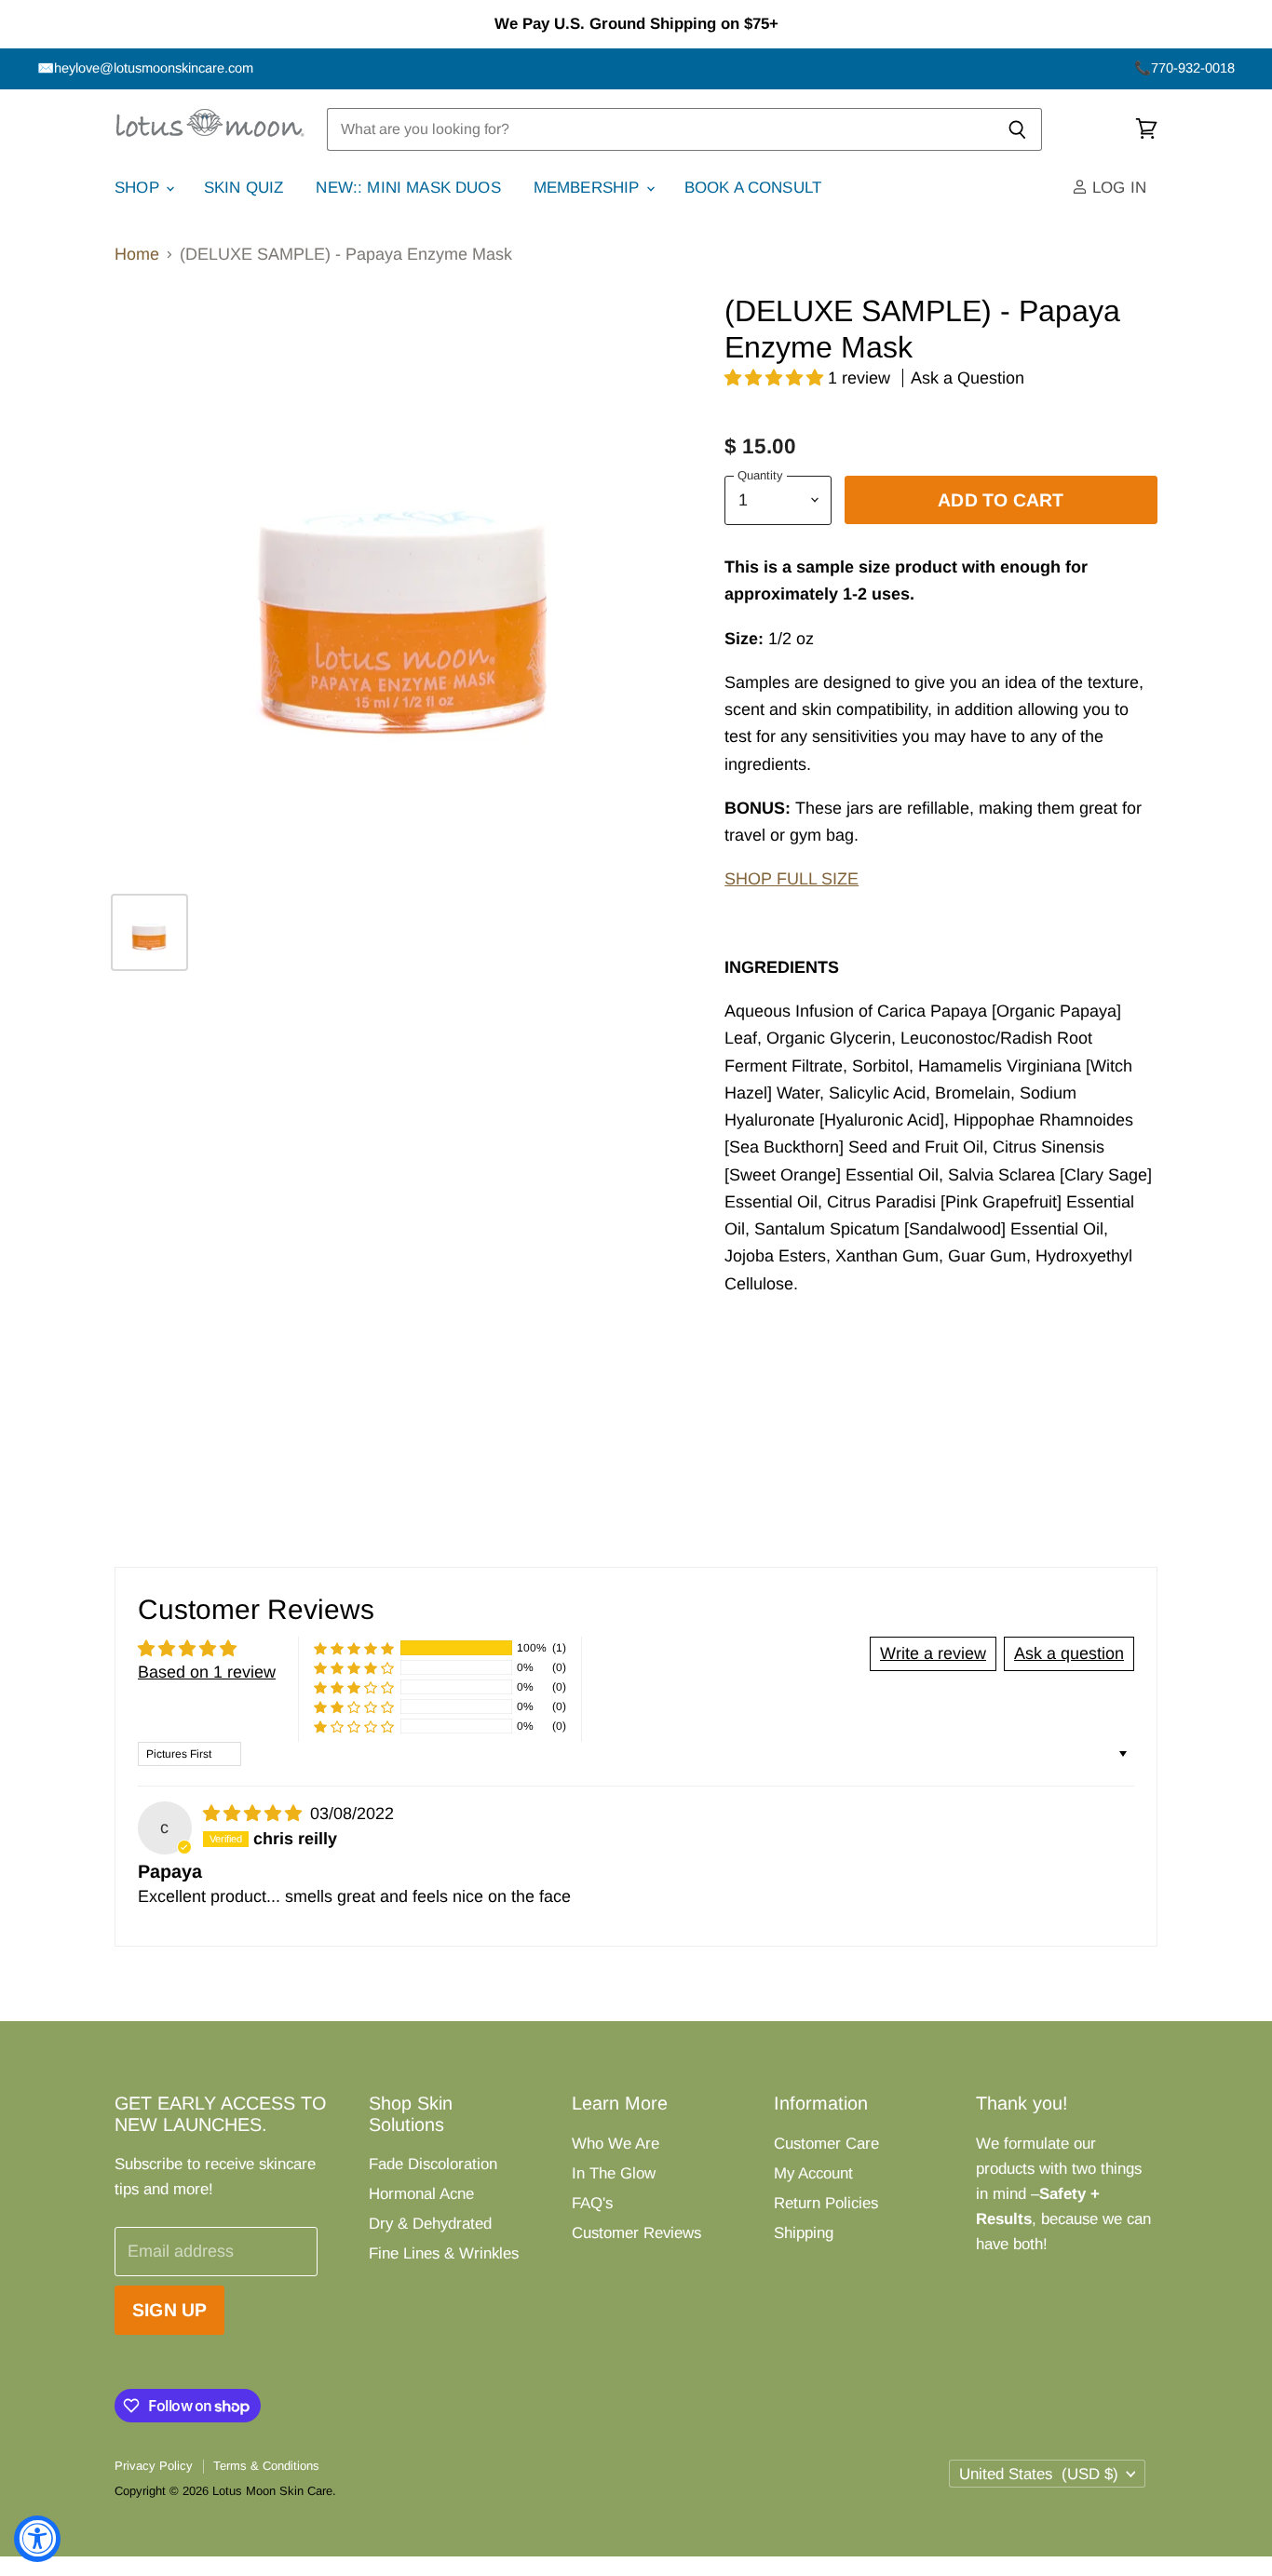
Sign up (169, 2310)
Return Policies (826, 2203)
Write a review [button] (933, 1653)
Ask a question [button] (1069, 1653)
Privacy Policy (154, 2466)
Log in (1117, 188)
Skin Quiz (244, 188)
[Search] (1017, 129)
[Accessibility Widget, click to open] (37, 2539)
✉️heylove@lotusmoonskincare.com (145, 68)
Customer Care (826, 2144)
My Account (813, 2173)
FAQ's (592, 2203)
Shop (139, 188)
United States (1039, 2474)
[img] (255, 1814)
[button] (776, 378)
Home (137, 254)
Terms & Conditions (266, 2466)
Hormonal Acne (421, 2194)
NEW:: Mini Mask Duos (408, 188)
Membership (589, 188)
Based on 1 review (207, 1672)
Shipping (804, 2233)
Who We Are (616, 2144)
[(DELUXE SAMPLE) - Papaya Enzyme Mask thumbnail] (149, 932)
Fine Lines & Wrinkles (444, 2253)
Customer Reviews (636, 2233)
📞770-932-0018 (1184, 68)
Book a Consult (753, 188)
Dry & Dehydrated (430, 2224)
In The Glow (614, 2173)
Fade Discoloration (433, 2164)
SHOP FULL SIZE (792, 879)
